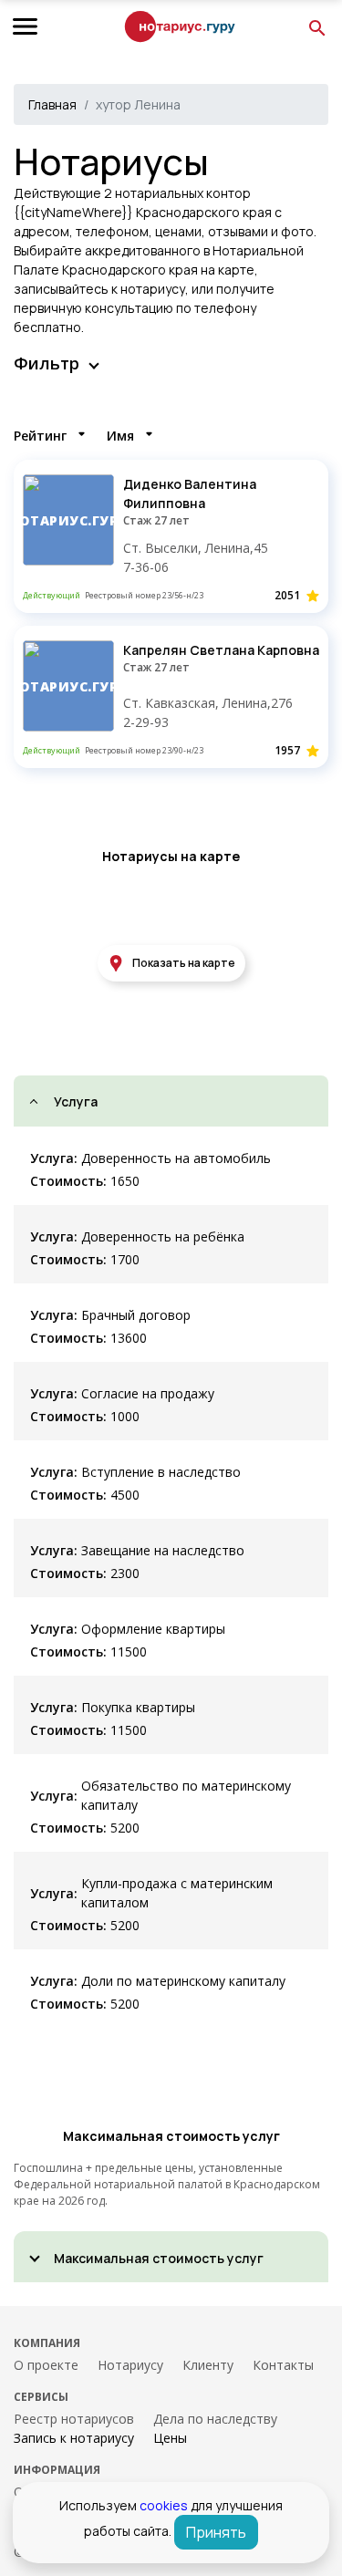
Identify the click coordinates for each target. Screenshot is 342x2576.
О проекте (46, 2365)
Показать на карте (184, 963)
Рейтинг (40, 436)
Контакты (283, 2365)
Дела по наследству (215, 2419)
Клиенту (208, 2365)
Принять (216, 2532)
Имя (120, 436)
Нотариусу (130, 2365)
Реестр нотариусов (74, 2419)
